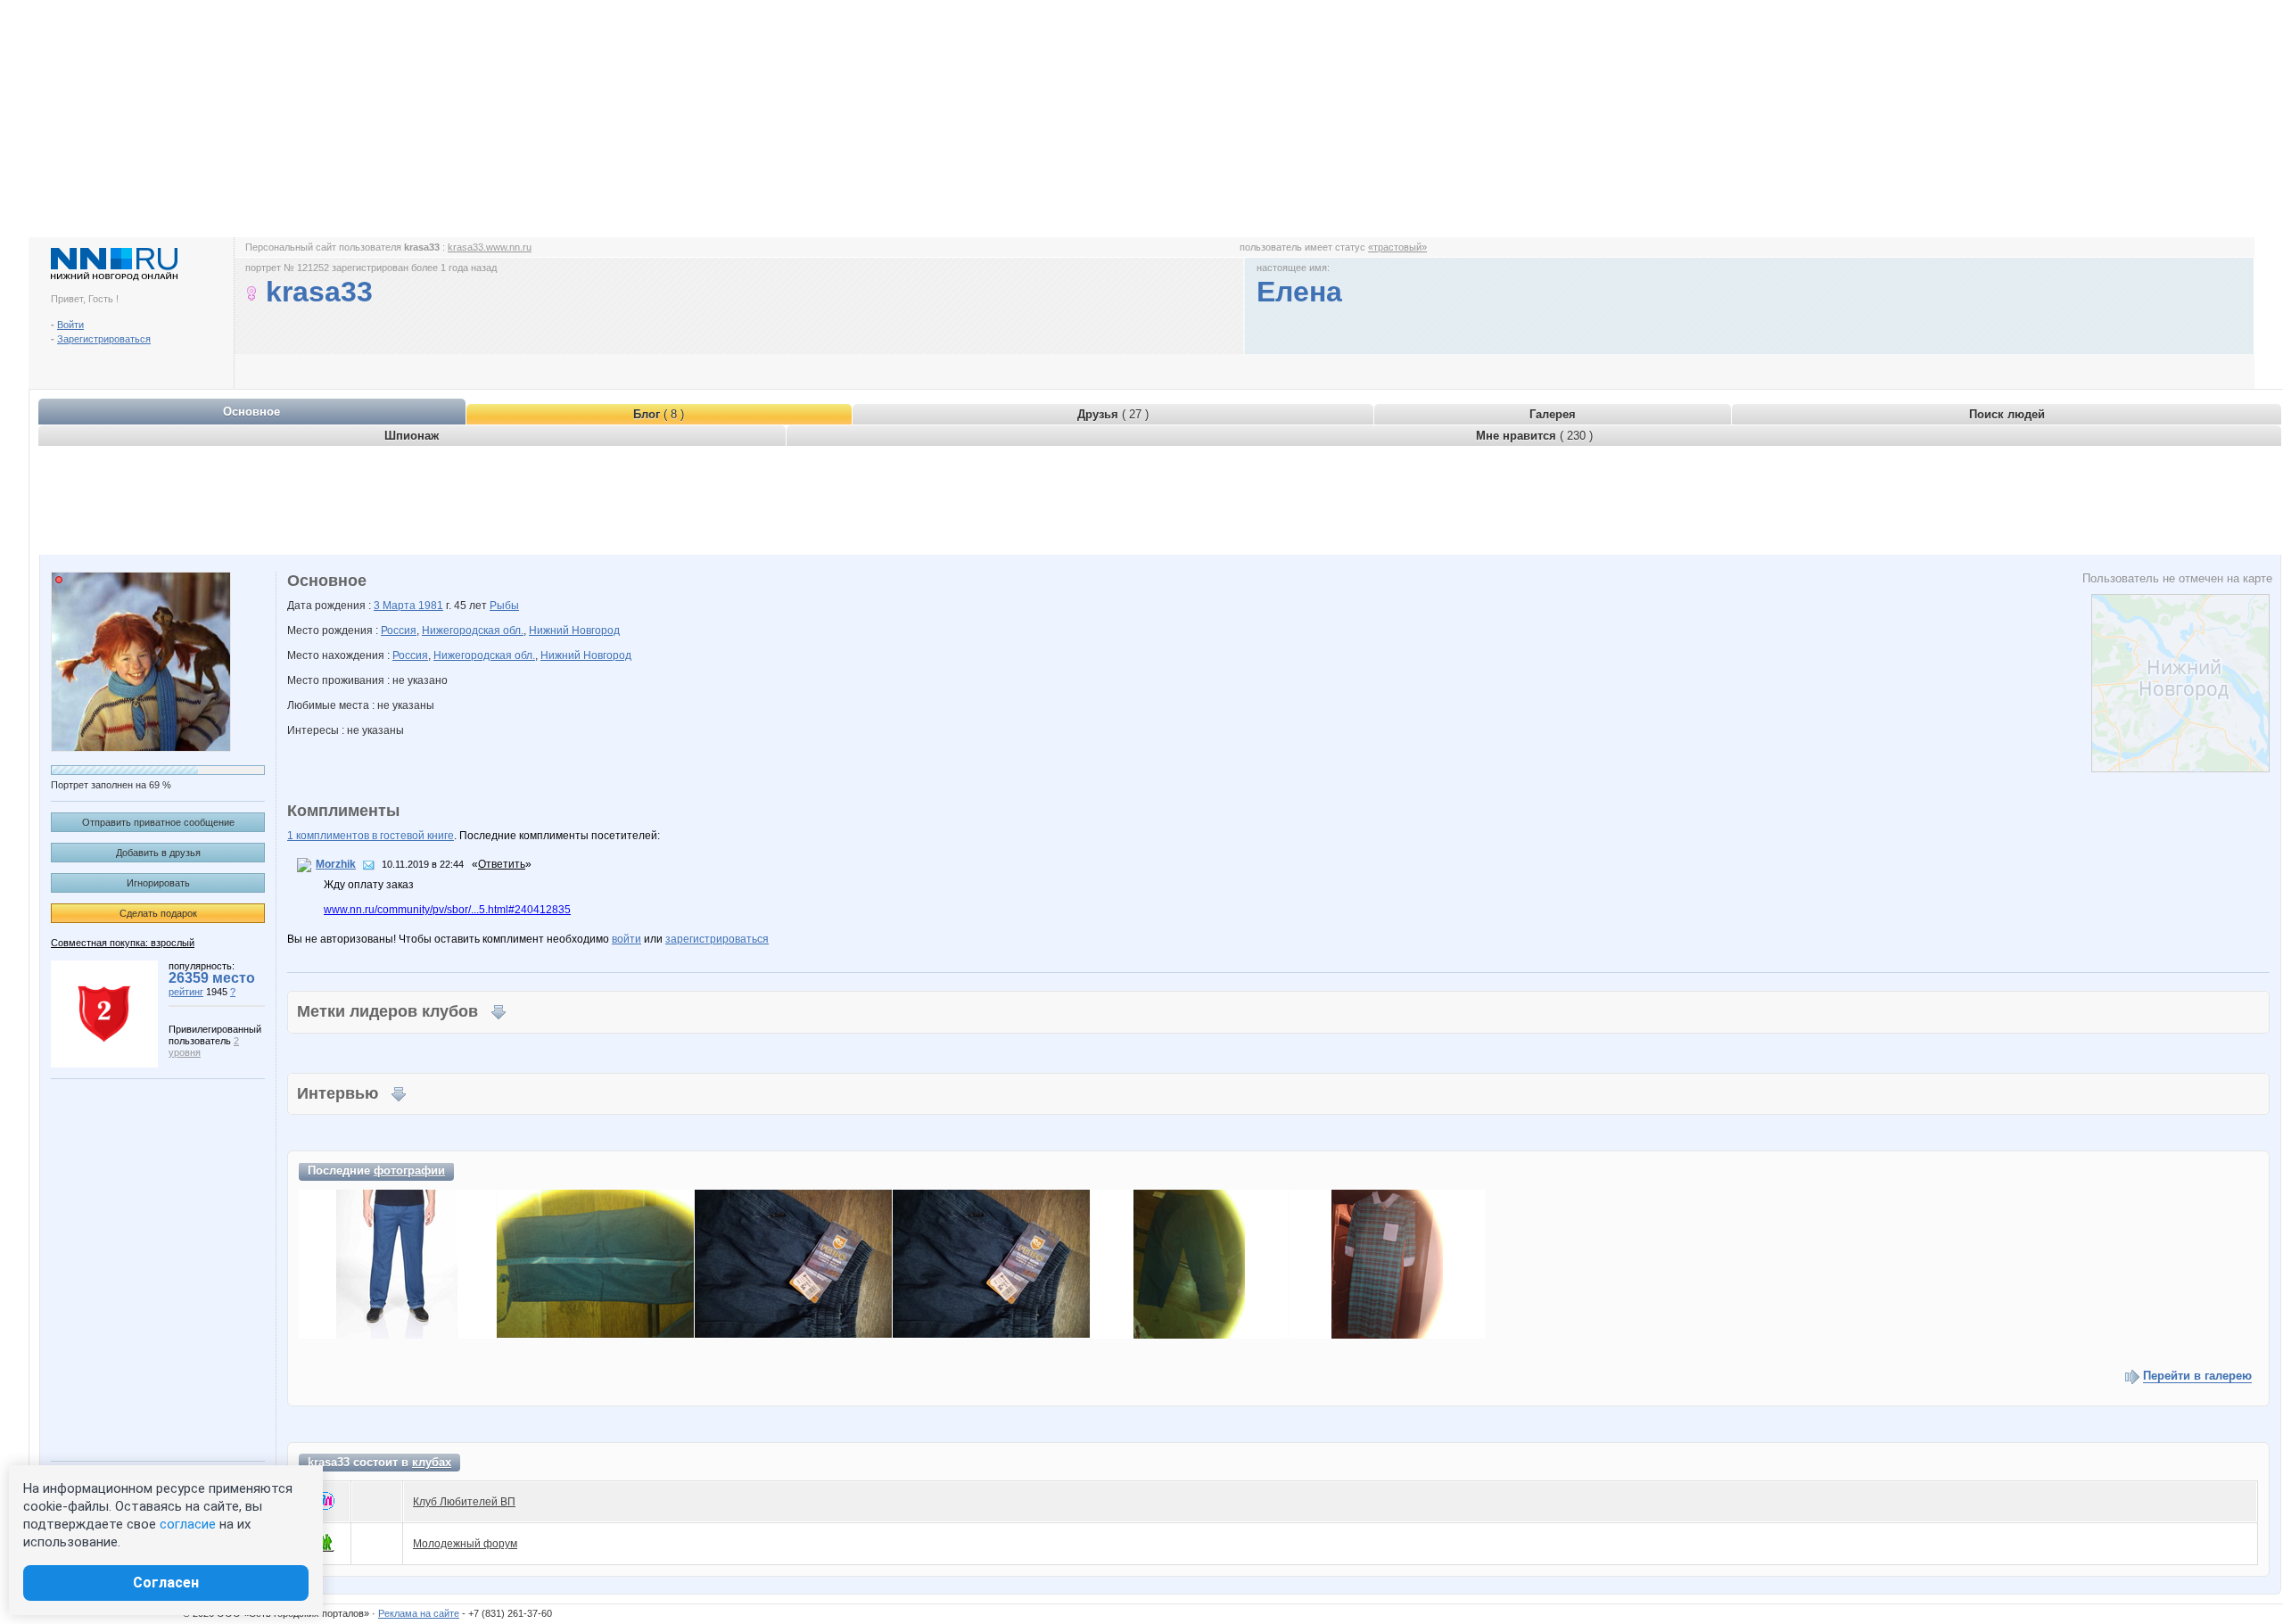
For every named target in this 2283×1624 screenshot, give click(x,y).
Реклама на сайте (419, 1613)
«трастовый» (1397, 247)
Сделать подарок (158, 913)
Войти (70, 325)
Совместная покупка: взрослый (123, 943)
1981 (431, 606)
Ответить (502, 864)
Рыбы (504, 606)
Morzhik (336, 864)
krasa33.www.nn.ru (490, 247)
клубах (432, 1462)
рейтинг (186, 992)
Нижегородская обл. (473, 631)
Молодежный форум (465, 1544)
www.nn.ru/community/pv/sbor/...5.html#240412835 (447, 910)
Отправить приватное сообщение (158, 822)
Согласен (166, 1583)
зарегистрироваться (717, 939)
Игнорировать (158, 883)
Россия (399, 631)
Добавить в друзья (158, 853)
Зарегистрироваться (104, 339)
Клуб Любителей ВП (464, 1502)
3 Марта (396, 606)
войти (626, 939)
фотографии (409, 1171)
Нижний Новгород (574, 631)
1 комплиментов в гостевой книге (371, 836)
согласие (188, 1524)
